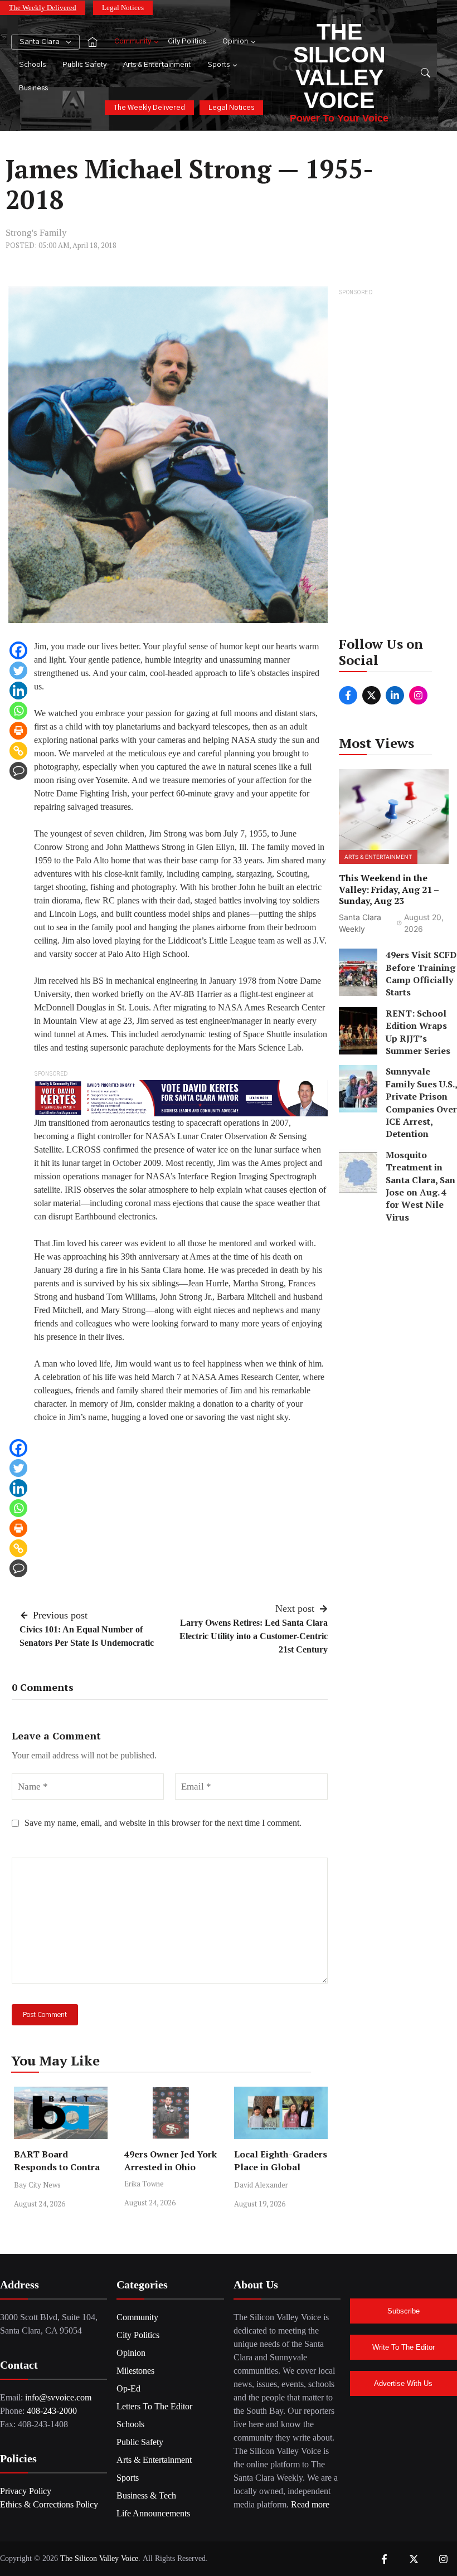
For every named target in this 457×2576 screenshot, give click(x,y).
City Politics (187, 42)
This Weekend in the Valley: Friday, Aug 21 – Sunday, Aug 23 (389, 890)
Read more (310, 2504)
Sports (218, 65)
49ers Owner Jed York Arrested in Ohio (171, 2161)
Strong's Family (36, 233)
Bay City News (37, 2185)
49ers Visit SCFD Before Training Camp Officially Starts (421, 973)
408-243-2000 (52, 2411)
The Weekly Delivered (43, 8)
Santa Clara (40, 42)
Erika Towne (144, 2184)
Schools (32, 65)
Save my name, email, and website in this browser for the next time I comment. (163, 1823)
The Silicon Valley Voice (339, 66)
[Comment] (18, 771)
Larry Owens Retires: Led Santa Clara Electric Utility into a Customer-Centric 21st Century (254, 1636)
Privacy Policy (26, 2491)
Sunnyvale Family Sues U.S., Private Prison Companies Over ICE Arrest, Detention (421, 1102)
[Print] (18, 731)
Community (133, 42)
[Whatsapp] (18, 711)
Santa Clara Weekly (360, 923)
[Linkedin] (18, 691)
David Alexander (261, 2185)
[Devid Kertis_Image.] (181, 1097)
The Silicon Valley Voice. (100, 2558)
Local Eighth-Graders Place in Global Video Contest (281, 2167)
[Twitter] (18, 670)
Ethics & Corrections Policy (49, 2504)
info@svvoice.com (58, 2397)
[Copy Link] (18, 751)
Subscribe (403, 2311)
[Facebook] (18, 650)
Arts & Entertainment (157, 65)
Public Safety (84, 65)
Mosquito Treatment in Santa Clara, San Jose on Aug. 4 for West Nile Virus (420, 1186)
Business (33, 88)
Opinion (235, 42)
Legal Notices (123, 8)
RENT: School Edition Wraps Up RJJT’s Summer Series (418, 1032)
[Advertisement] (394, 466)
